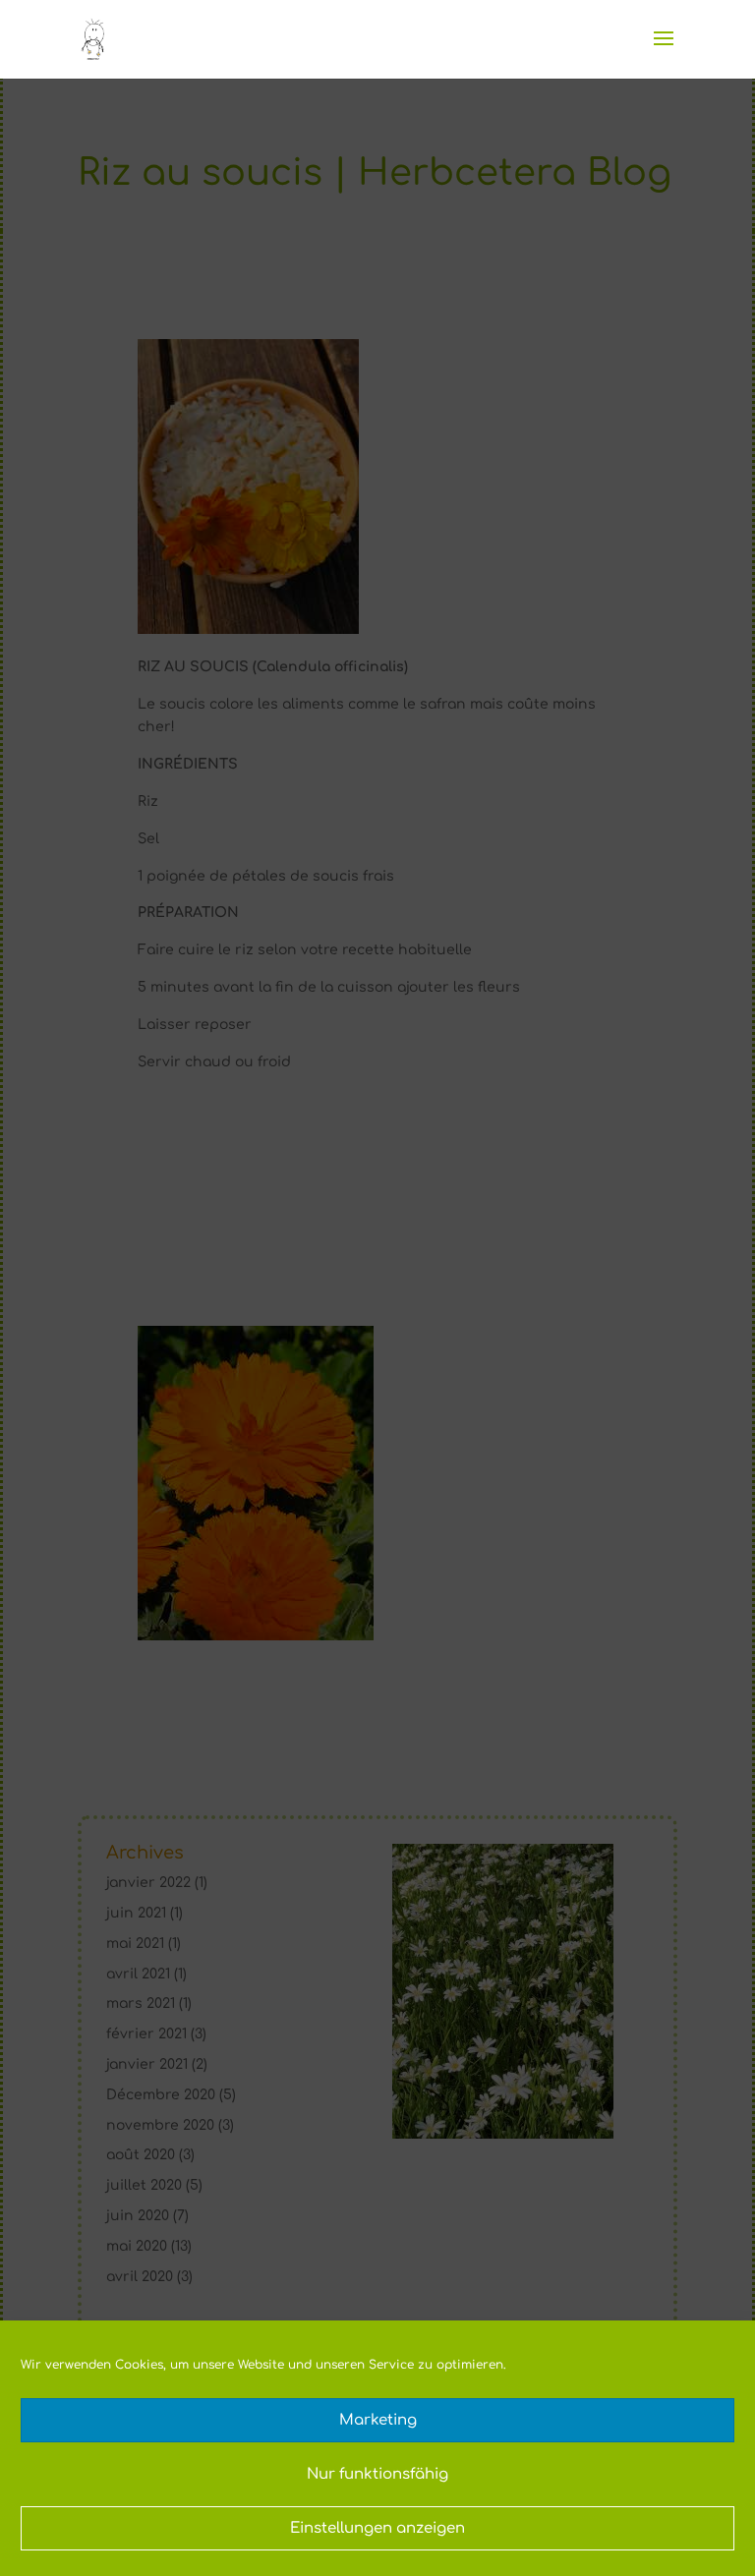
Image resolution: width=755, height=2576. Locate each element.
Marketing (378, 2420)
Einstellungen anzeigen (377, 2528)
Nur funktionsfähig (377, 2474)
